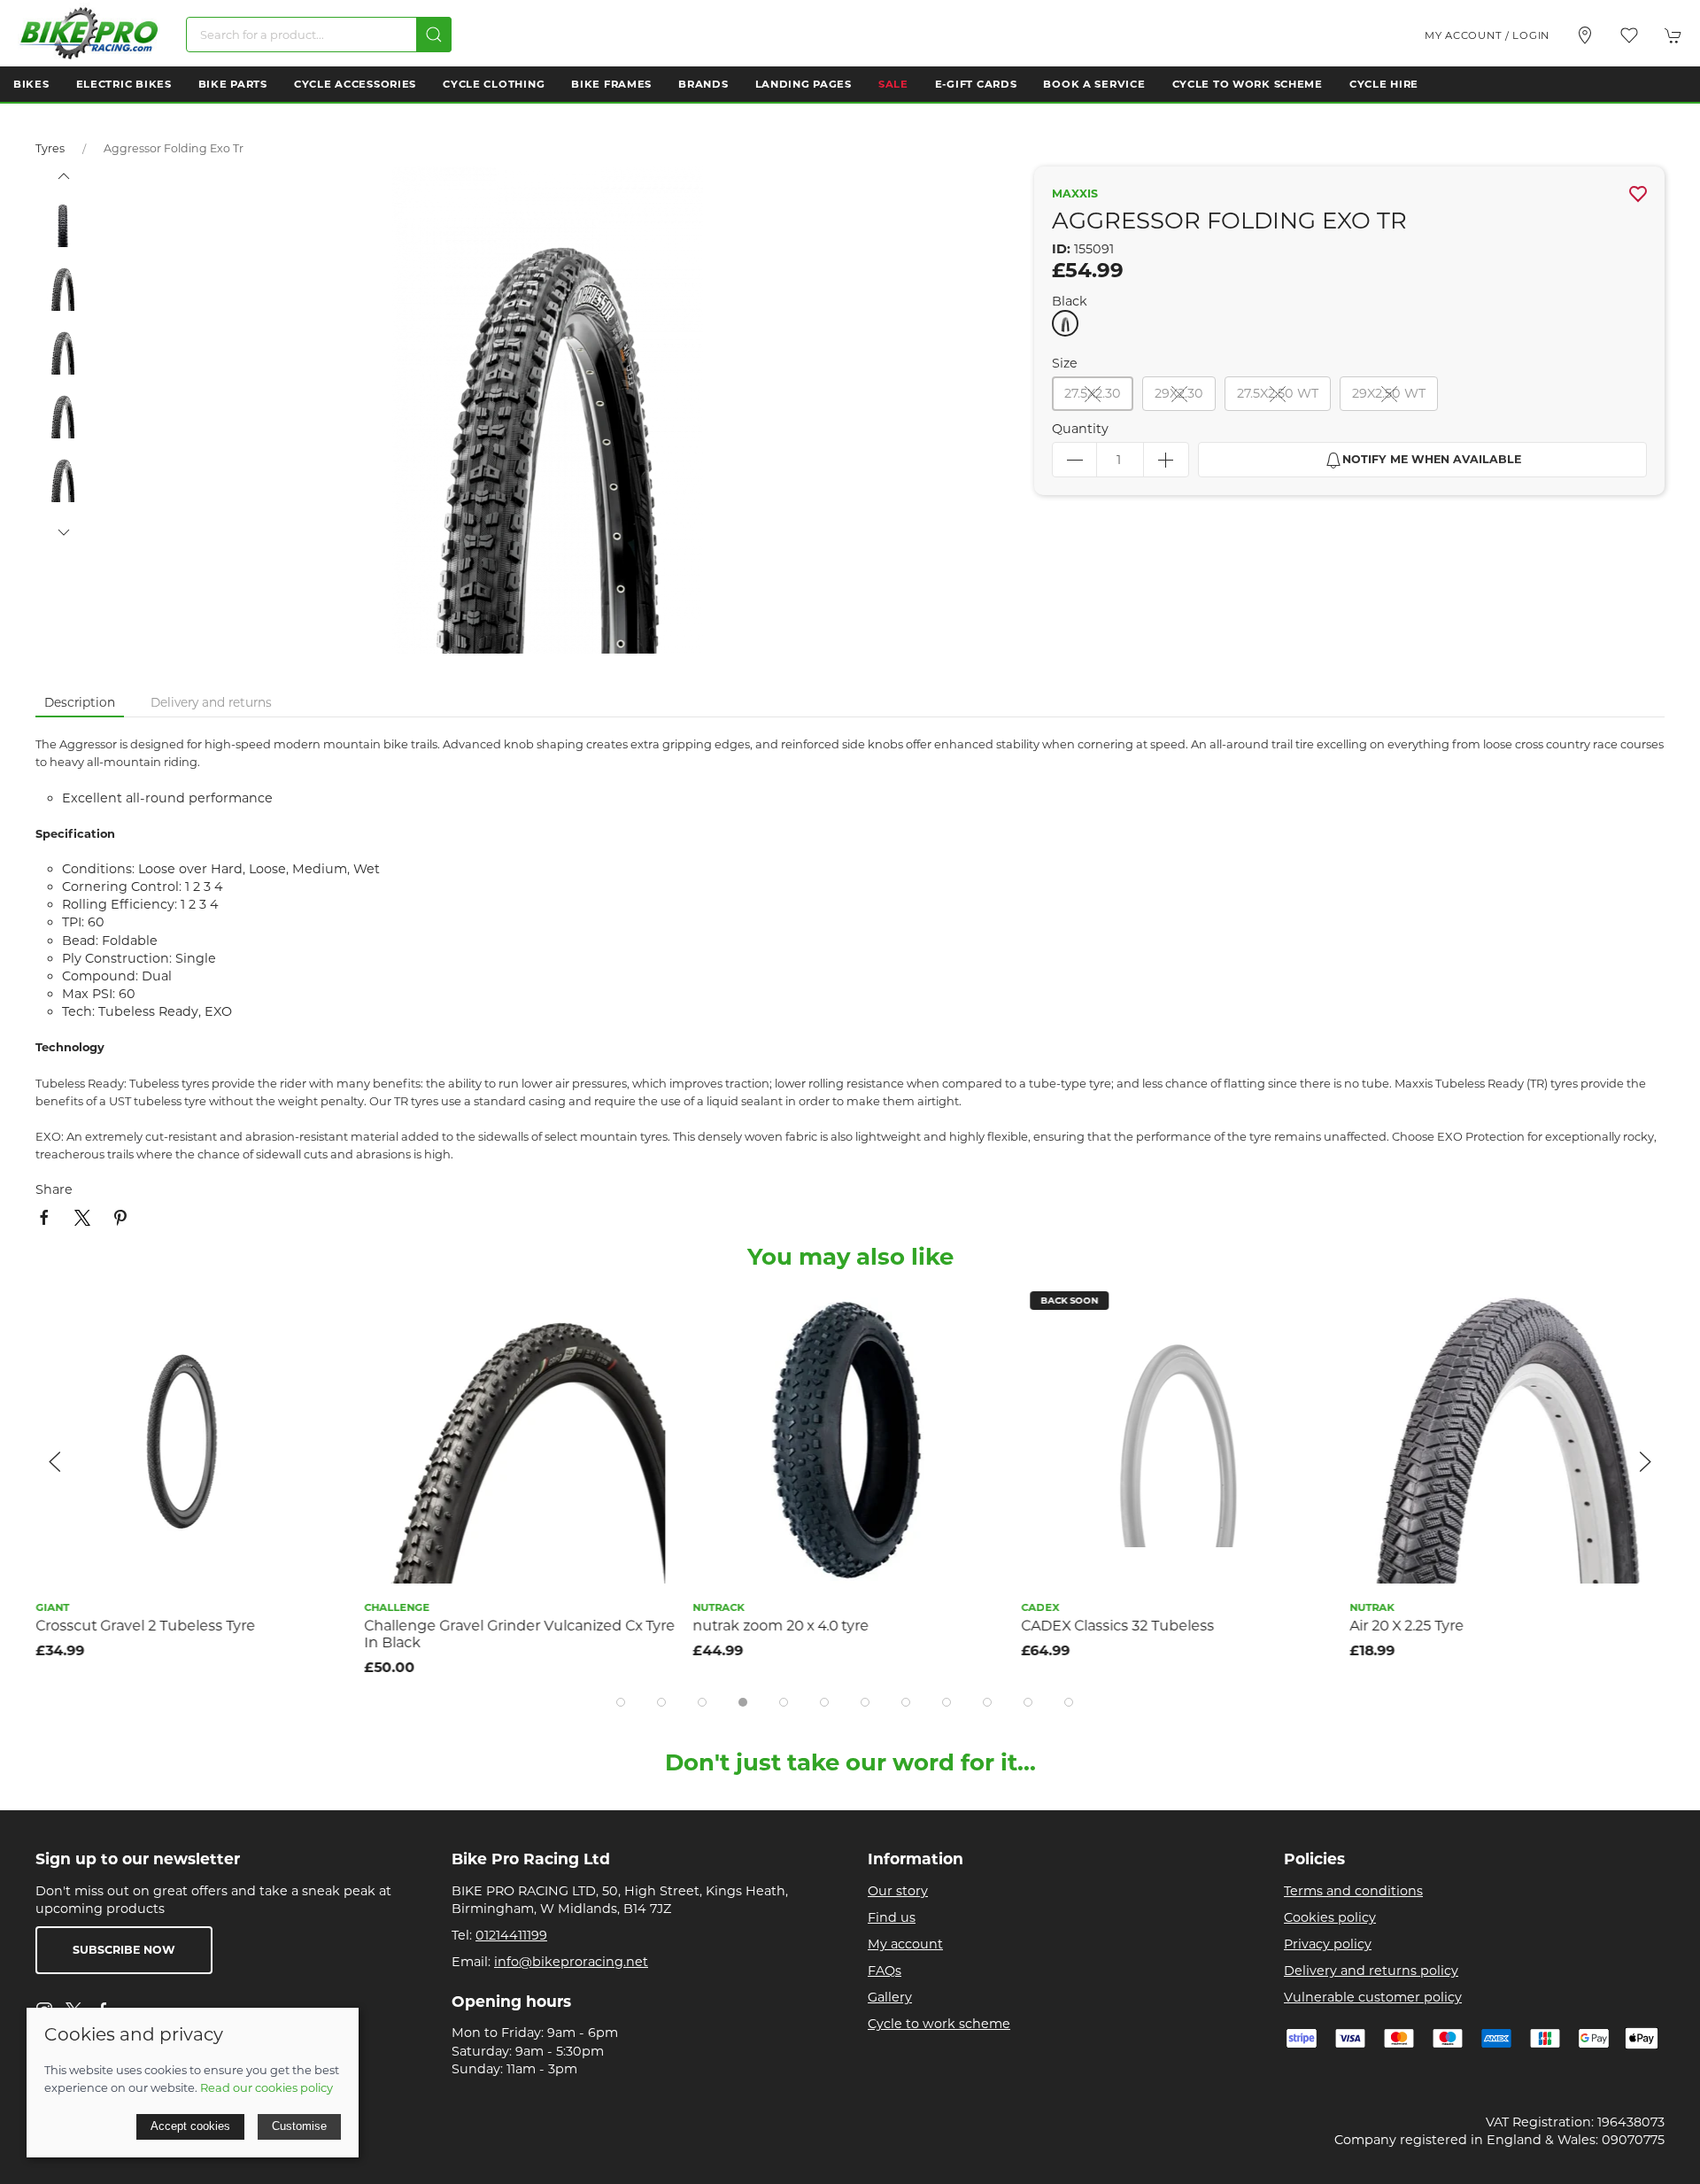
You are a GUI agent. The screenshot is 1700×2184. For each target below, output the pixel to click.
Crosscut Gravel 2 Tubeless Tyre (145, 1626)
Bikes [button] (31, 84)
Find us (892, 1917)
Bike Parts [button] (233, 84)
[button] (1629, 35)
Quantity (1080, 429)
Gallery (890, 1997)
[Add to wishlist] (326, 1307)
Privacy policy (1328, 1944)
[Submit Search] (434, 35)
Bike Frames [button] (611, 84)
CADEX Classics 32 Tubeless (1117, 1626)
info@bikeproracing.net (571, 1962)
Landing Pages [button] (804, 84)
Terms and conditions (1353, 1891)
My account (905, 1944)
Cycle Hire (1384, 84)
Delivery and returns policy (1371, 1971)
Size (1065, 363)
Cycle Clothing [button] (494, 84)
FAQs (885, 1971)
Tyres (50, 148)
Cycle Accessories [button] (355, 84)
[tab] (621, 1702)
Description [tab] (80, 702)
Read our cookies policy (267, 2087)
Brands (703, 84)
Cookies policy (1330, 1917)
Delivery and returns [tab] (211, 702)
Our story (898, 1891)
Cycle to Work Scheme (1248, 84)
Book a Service (1094, 84)
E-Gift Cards (976, 84)
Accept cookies (190, 2126)
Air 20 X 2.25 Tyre (1406, 1626)
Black (1070, 301)
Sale (893, 84)
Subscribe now (124, 1950)
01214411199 (511, 1935)
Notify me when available (1432, 459)
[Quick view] (326, 1347)
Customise (299, 2126)
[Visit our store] (1585, 35)
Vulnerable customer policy (1373, 1997)
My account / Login (1487, 35)
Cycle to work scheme (939, 2024)
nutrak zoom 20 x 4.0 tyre (780, 1626)
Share (54, 1189)
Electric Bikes (124, 84)
